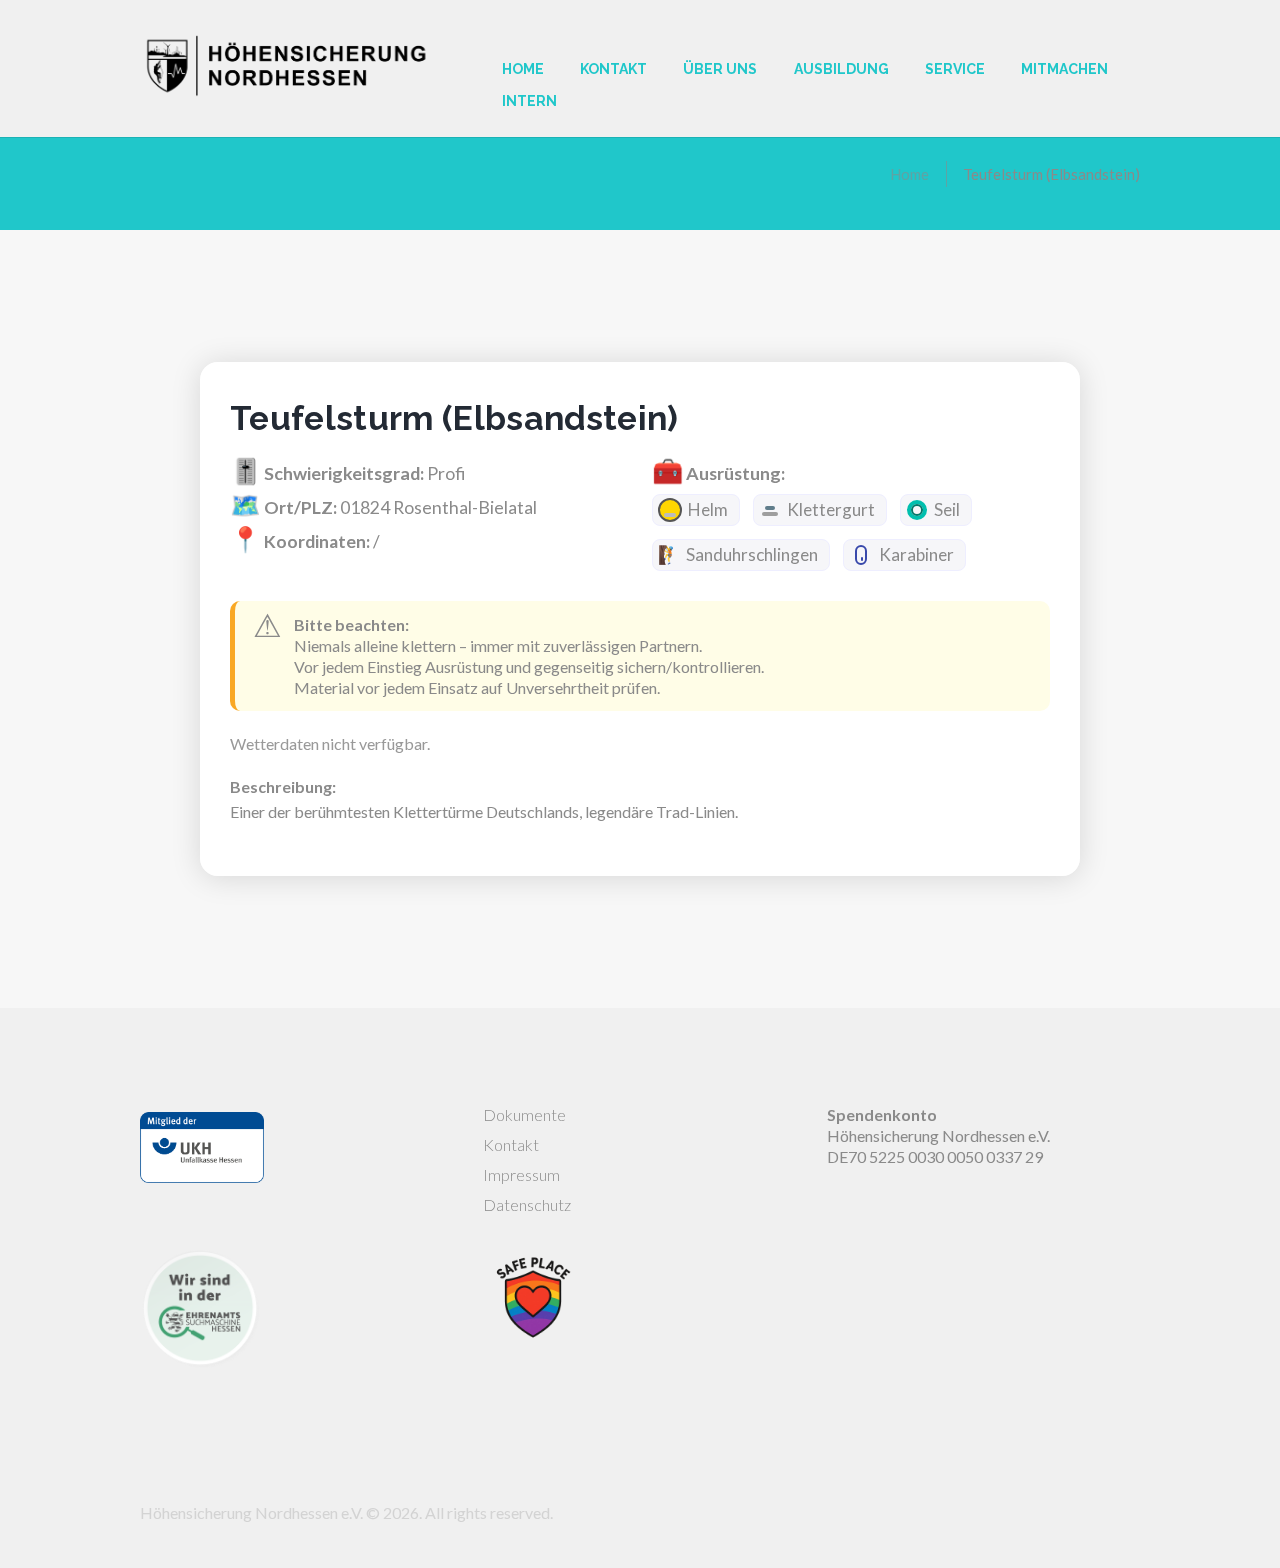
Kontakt (511, 1144)
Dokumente (524, 1114)
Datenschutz (527, 1204)
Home (909, 174)
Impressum (521, 1174)
